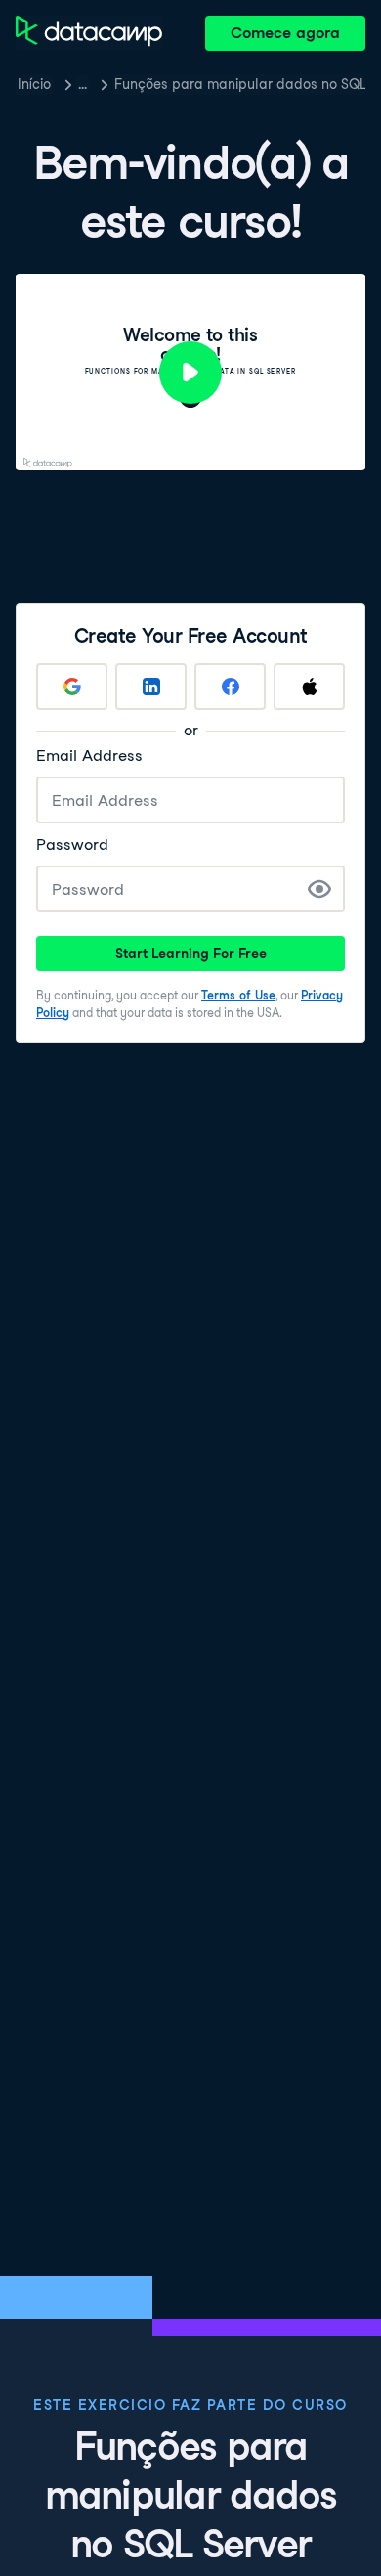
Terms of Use (238, 995)
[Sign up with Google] (72, 687)
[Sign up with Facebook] (230, 687)
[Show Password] (319, 889)
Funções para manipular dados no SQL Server (240, 84)
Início (34, 84)
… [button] (83, 84)
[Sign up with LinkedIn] (151, 687)
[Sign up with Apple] (309, 687)
